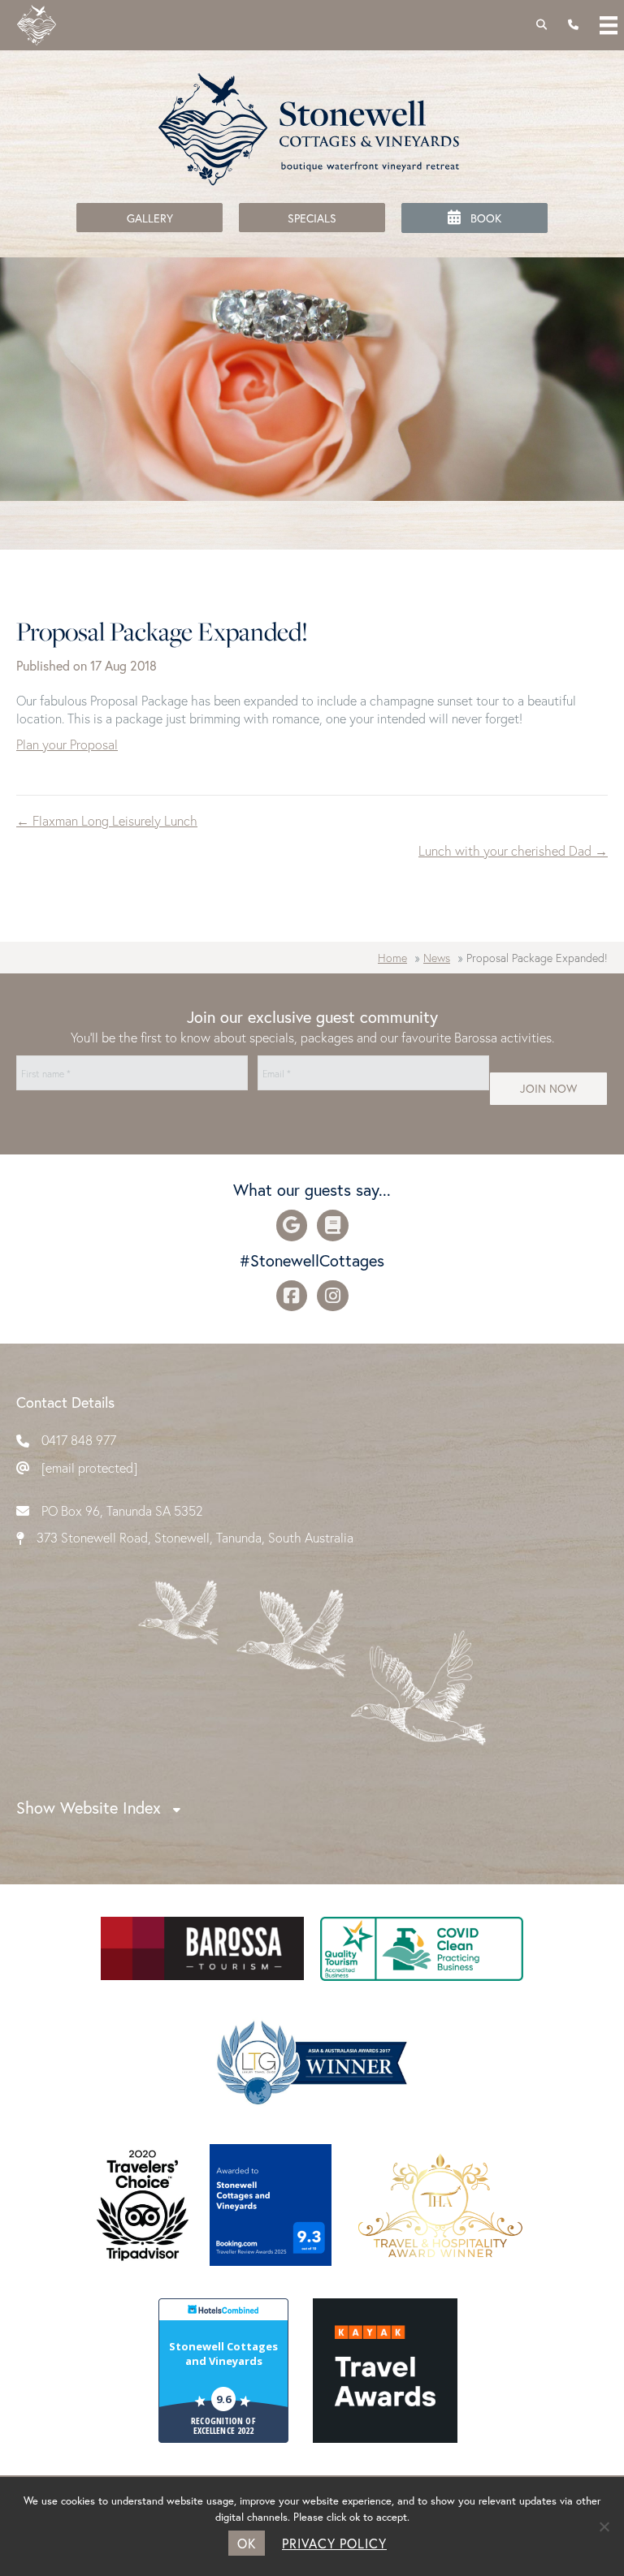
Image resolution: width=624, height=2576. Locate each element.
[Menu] (609, 25)
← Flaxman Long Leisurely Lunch (107, 820)
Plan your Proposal (67, 744)
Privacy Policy (334, 2543)
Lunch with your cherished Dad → (513, 850)
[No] (604, 2526)
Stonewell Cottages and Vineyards (223, 2354)
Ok (247, 2543)
